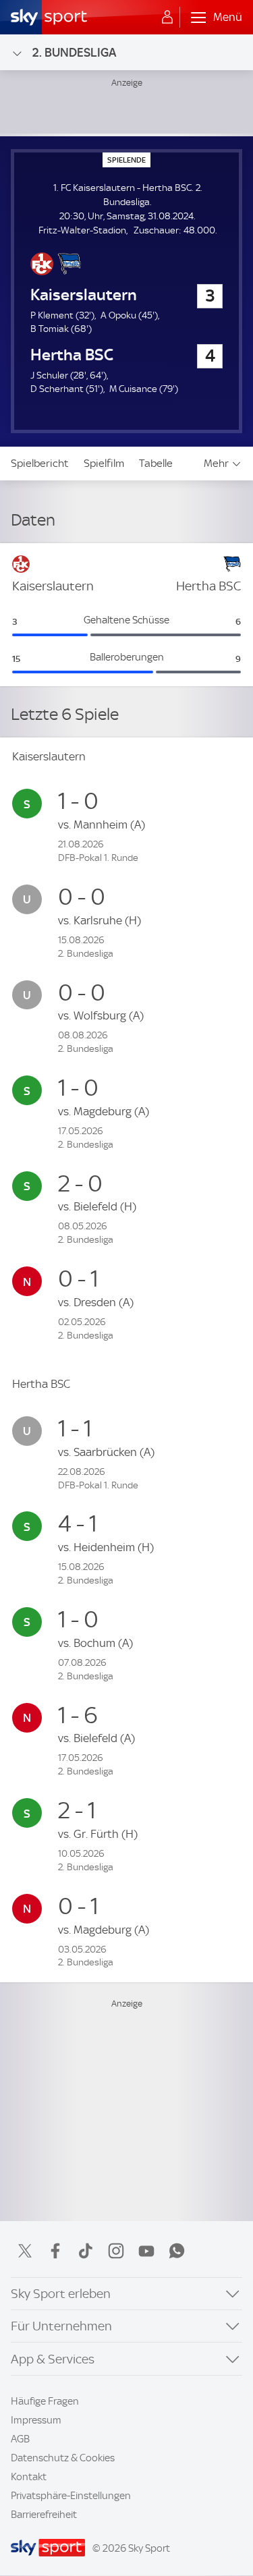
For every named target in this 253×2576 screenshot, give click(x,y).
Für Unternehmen (61, 2326)
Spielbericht (40, 463)
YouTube (146, 2251)
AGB (20, 2439)
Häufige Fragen (45, 2401)
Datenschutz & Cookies (63, 2458)
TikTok (86, 2251)
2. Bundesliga (74, 52)
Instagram (116, 2251)
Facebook (55, 2251)
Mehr (216, 463)
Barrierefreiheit (44, 2515)
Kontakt (29, 2477)
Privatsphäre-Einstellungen (71, 2496)
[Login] (167, 18)
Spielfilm (104, 463)
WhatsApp (177, 2251)
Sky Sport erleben (61, 2294)
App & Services (53, 2359)
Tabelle (156, 463)
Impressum (36, 2420)
